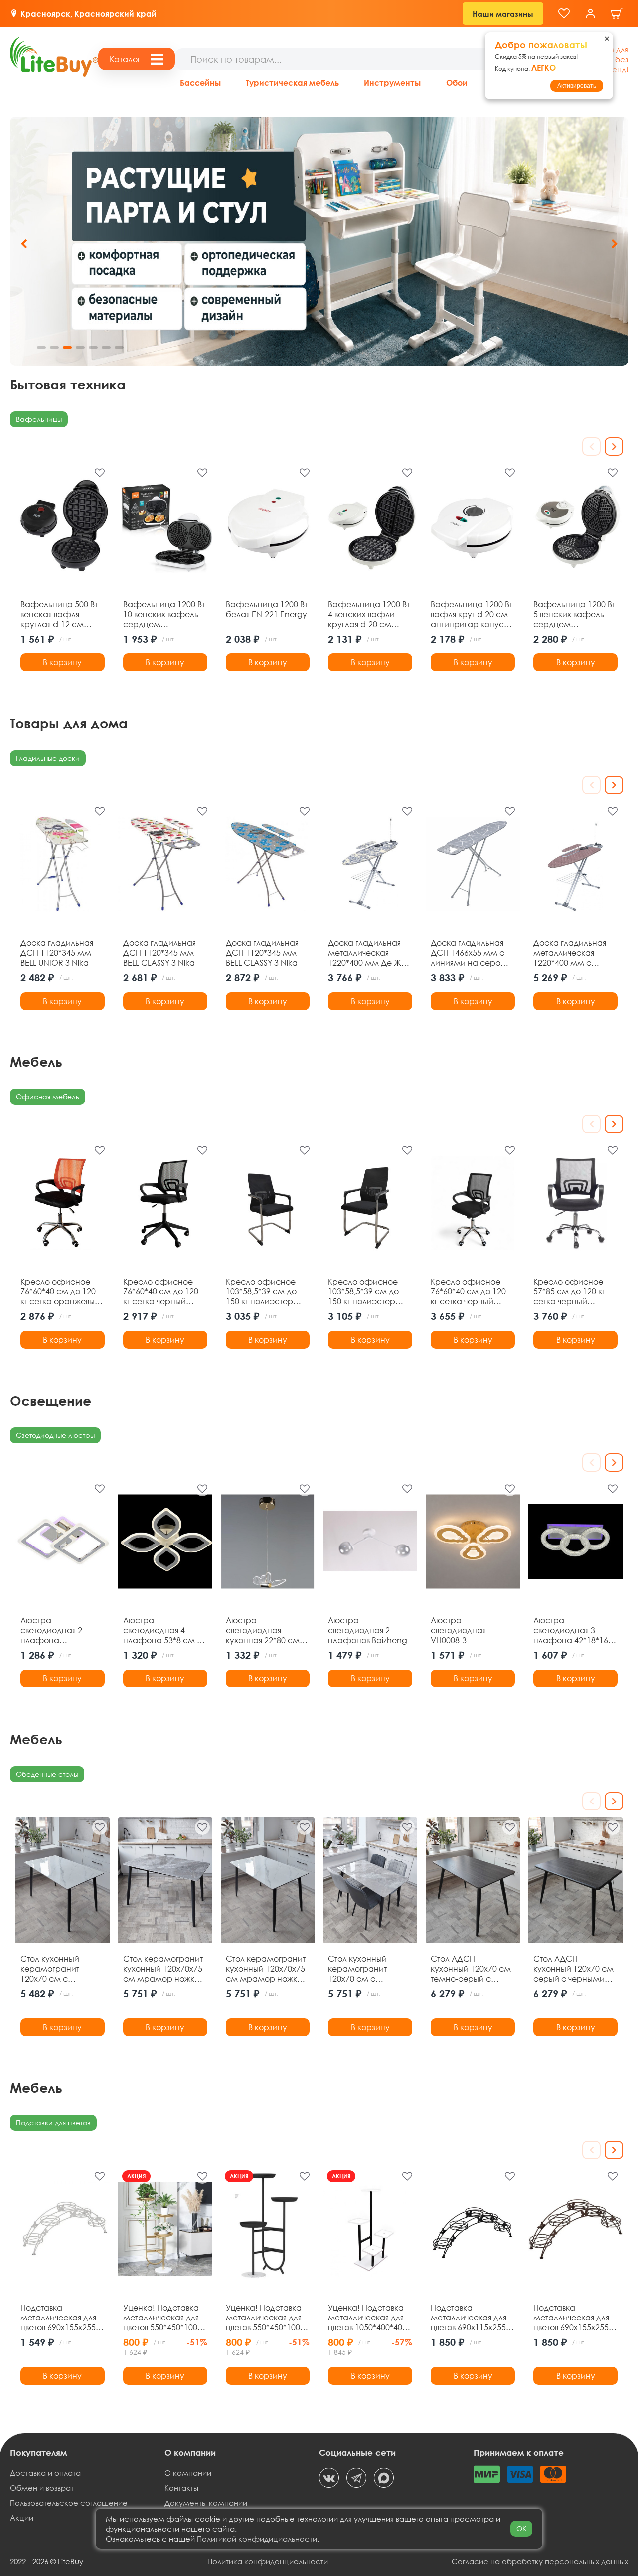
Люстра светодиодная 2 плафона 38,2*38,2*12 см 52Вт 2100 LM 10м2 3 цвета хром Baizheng (62, 1630)
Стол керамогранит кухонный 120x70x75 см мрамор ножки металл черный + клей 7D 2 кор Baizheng (163, 1969)
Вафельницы (39, 419)
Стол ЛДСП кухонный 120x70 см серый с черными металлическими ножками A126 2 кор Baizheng (574, 1969)
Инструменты (392, 82)
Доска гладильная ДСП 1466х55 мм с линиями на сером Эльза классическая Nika (471, 953)
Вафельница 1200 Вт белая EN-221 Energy (267, 609)
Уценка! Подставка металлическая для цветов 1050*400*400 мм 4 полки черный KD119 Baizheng (367, 2318)
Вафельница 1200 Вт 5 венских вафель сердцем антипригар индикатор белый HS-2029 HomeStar (574, 614)
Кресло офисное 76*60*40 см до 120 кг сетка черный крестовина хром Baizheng (468, 1291)
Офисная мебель (48, 1096)
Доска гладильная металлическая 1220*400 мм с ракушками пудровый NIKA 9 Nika (570, 953)
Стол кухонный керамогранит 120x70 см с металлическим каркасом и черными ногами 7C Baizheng (61, 1969)
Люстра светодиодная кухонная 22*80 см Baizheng (263, 1630)
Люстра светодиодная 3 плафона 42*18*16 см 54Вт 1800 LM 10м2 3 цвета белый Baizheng (572, 1630)
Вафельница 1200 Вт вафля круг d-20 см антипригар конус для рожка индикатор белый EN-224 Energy (472, 614)
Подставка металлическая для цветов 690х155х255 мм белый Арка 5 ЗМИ (58, 2318)
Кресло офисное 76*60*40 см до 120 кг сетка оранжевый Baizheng (60, 1291)
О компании (188, 2473)
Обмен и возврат (42, 2488)
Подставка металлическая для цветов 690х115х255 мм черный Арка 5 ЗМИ (469, 2318)
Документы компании (206, 2503)
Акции (22, 2518)
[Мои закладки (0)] (564, 14)
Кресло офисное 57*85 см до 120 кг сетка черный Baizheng (569, 1291)
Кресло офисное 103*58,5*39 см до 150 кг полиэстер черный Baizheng (261, 1291)
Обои (457, 82)
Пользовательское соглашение (69, 2503)
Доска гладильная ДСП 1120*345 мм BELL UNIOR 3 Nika (57, 953)
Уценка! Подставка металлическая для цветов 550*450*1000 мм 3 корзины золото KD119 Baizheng (165, 2318)
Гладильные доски (48, 758)
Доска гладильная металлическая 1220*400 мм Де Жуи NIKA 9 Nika (369, 953)
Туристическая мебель (292, 82)
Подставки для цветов (53, 2123)
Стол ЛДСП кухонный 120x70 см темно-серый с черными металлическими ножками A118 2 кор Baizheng (472, 1969)
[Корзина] (617, 14)
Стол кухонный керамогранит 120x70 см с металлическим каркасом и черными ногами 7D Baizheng (369, 1969)
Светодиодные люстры (55, 1435)
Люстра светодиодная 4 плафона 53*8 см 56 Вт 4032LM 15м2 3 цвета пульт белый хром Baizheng (164, 1630)
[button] (614, 244)
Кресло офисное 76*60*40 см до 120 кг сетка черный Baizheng (161, 1291)
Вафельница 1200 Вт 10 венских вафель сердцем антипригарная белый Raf (164, 614)
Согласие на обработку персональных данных (540, 2561)
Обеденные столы (47, 1774)
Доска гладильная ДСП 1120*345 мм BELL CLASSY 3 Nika (159, 953)
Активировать (577, 86)
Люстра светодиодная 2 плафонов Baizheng (368, 1630)
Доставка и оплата (45, 2473)
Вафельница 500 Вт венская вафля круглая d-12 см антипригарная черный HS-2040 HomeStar (59, 614)
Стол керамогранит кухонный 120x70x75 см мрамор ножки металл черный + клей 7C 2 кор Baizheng (266, 1969)
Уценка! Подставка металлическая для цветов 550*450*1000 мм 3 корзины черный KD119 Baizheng (265, 2318)
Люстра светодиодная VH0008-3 (458, 1630)
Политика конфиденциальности (268, 2561)
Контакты (181, 2488)
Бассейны (200, 82)
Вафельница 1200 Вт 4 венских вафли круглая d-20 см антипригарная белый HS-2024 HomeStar (369, 614)
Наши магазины (503, 14)
